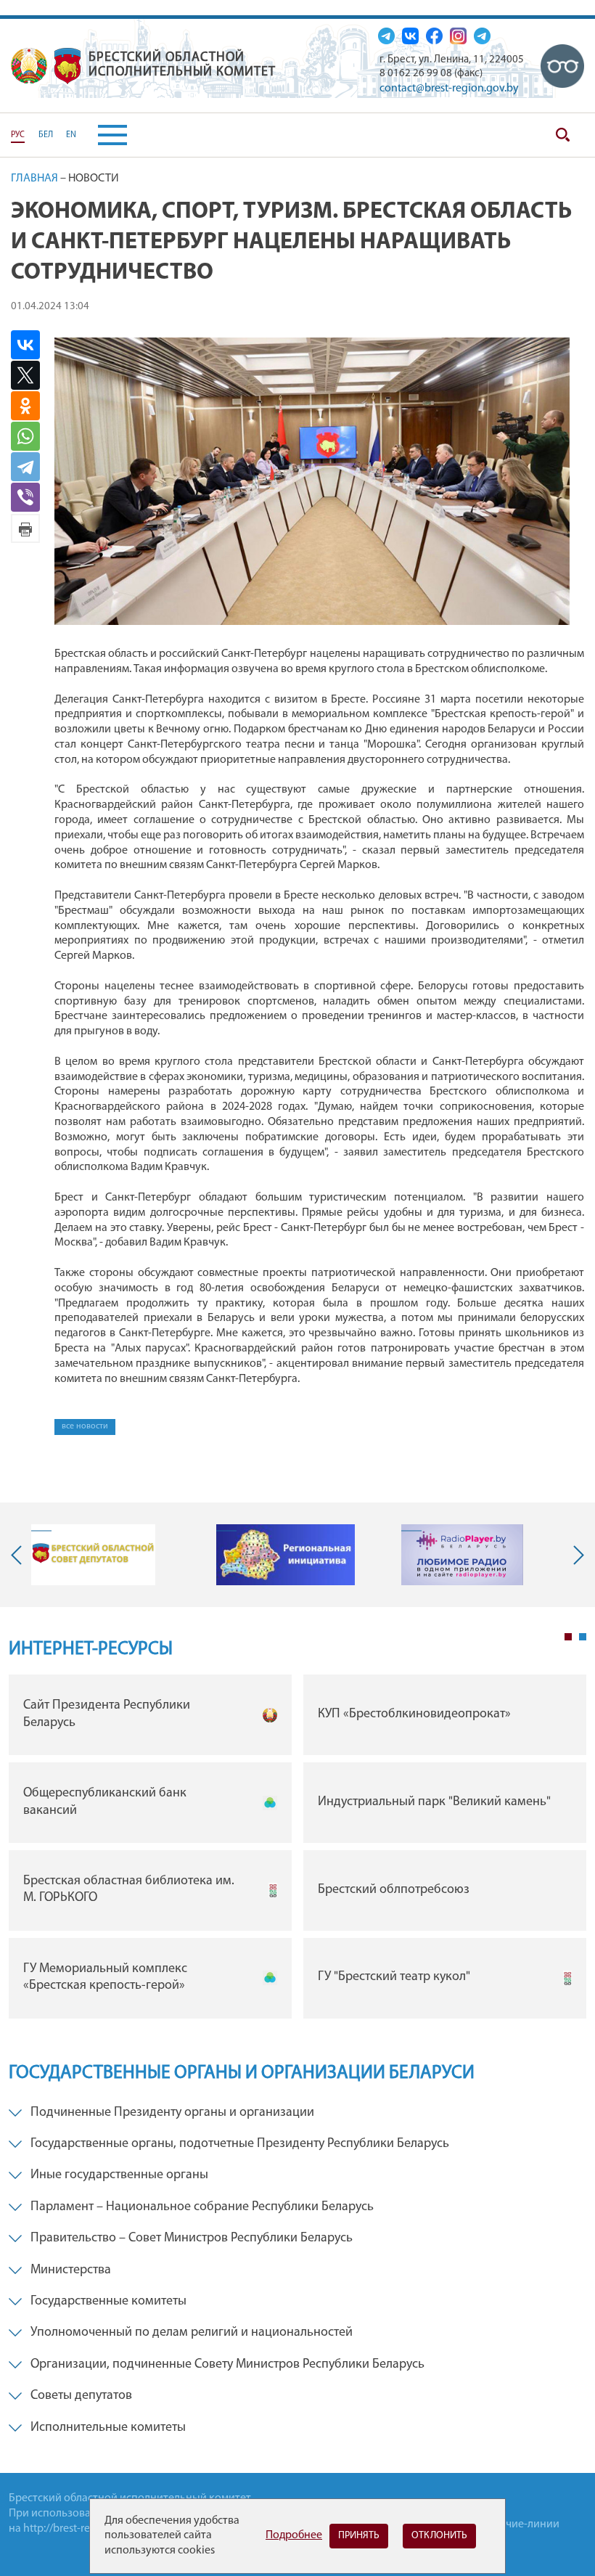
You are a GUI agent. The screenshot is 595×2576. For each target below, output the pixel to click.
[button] (102, 135)
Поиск (562, 135)
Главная (34, 179)
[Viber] (33, 497)
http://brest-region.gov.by (85, 2529)
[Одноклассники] (31, 406)
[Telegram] (31, 467)
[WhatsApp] (31, 436)
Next (575, 1555)
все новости (85, 1426)
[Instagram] (458, 36)
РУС (18, 135)
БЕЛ (46, 135)
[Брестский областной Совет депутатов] (93, 1555)
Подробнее (294, 2535)
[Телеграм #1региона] (482, 36)
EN (71, 135)
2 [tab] (583, 1637)
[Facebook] (434, 36)
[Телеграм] (386, 36)
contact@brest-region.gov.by (449, 89)
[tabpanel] (297, 1850)
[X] (31, 375)
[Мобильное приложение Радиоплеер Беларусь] (462, 1555)
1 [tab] (568, 1637)
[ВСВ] (562, 66)
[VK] (410, 36)
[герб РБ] (29, 66)
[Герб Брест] (67, 66)
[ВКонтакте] (31, 345)
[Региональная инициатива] (286, 1555)
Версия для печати (25, 528)
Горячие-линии (521, 2524)
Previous (20, 1555)
